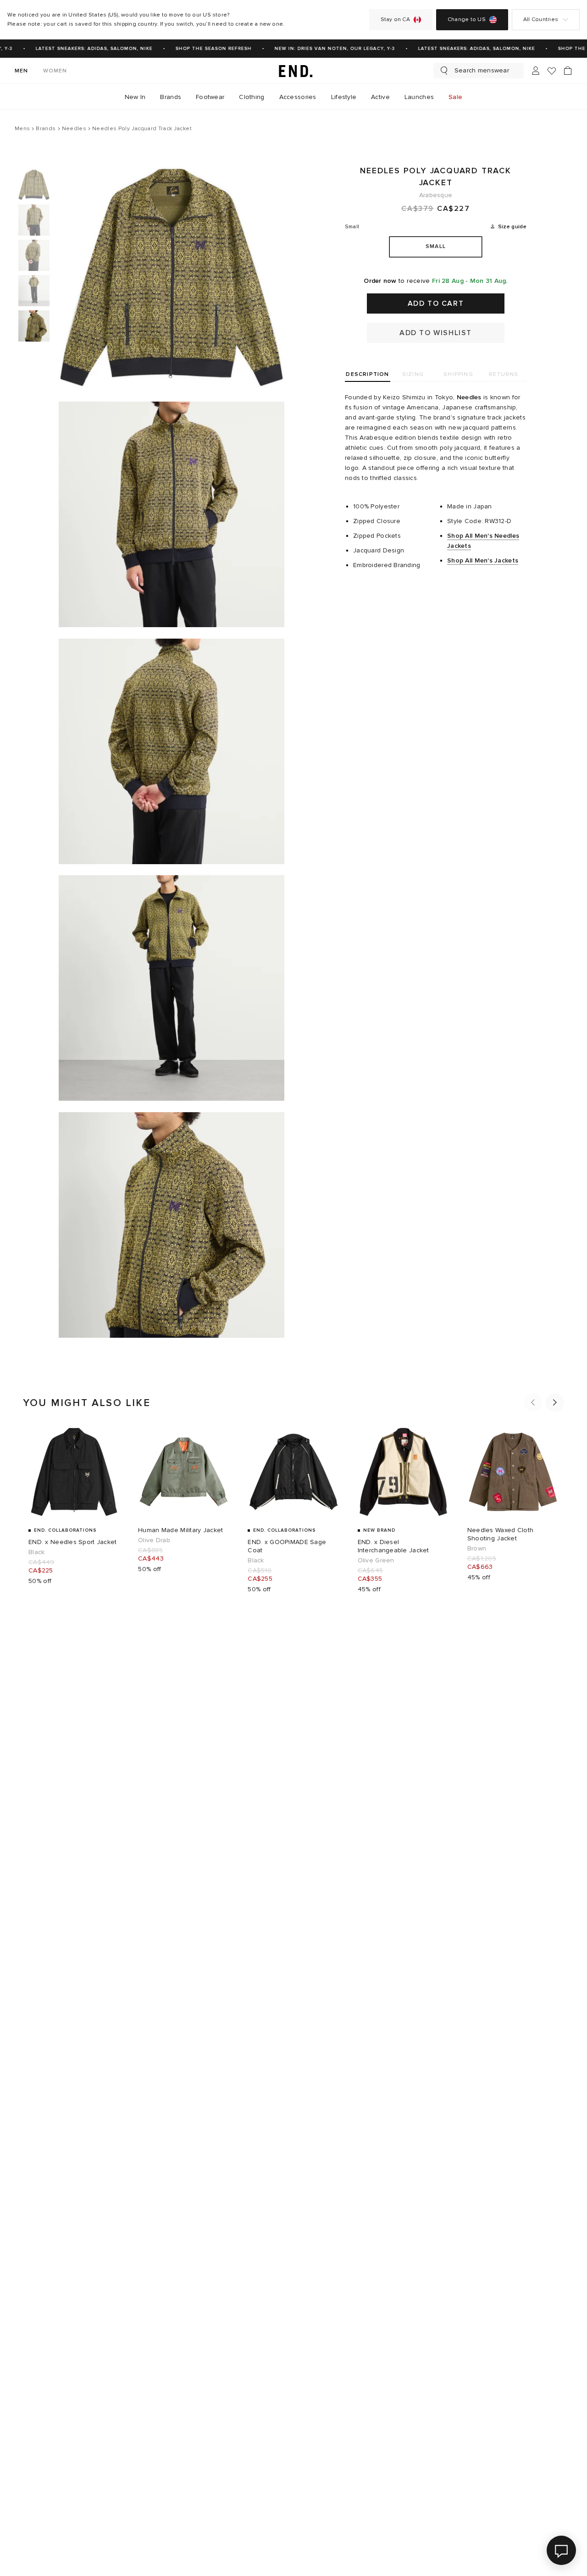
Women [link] (55, 71)
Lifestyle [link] (344, 97)
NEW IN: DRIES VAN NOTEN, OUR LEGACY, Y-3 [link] (324, 49)
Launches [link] (419, 97)
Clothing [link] (252, 97)
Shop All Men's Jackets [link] (483, 560)
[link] (293, 71)
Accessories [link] (298, 97)
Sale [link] (455, 97)
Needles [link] (469, 397)
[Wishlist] (552, 71)
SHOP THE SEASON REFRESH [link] (203, 49)
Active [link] (380, 97)
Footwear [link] (210, 97)
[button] (533, 1402)
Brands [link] (171, 97)
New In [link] (135, 97)
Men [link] (22, 71)
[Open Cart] (568, 71)
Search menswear (482, 70)
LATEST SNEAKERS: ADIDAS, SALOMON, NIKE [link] (84, 49)
